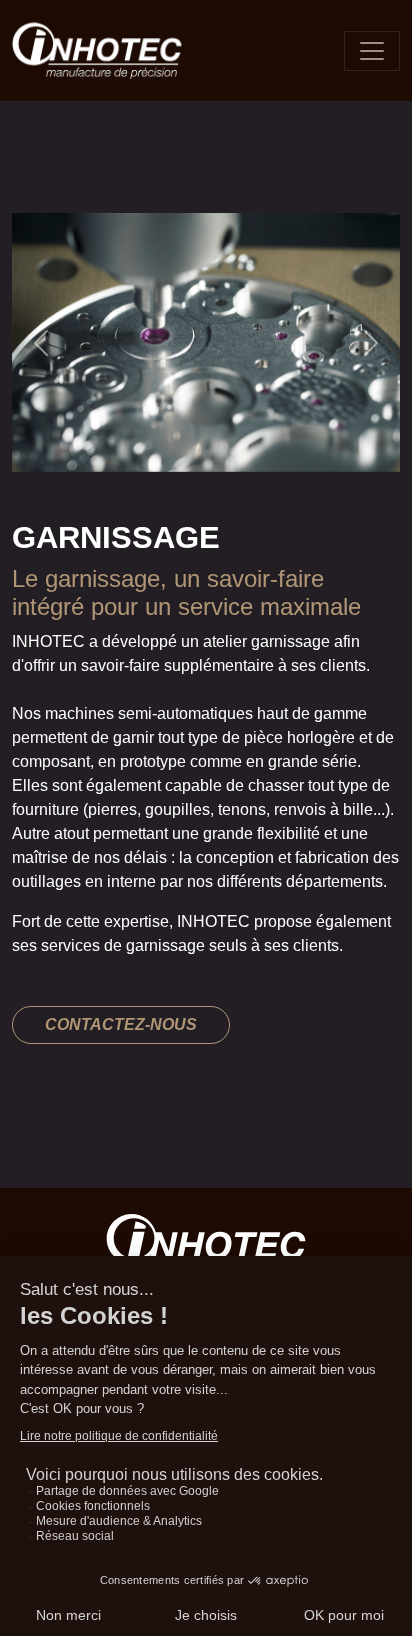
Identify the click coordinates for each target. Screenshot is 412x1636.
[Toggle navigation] (372, 51)
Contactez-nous (121, 1024)
